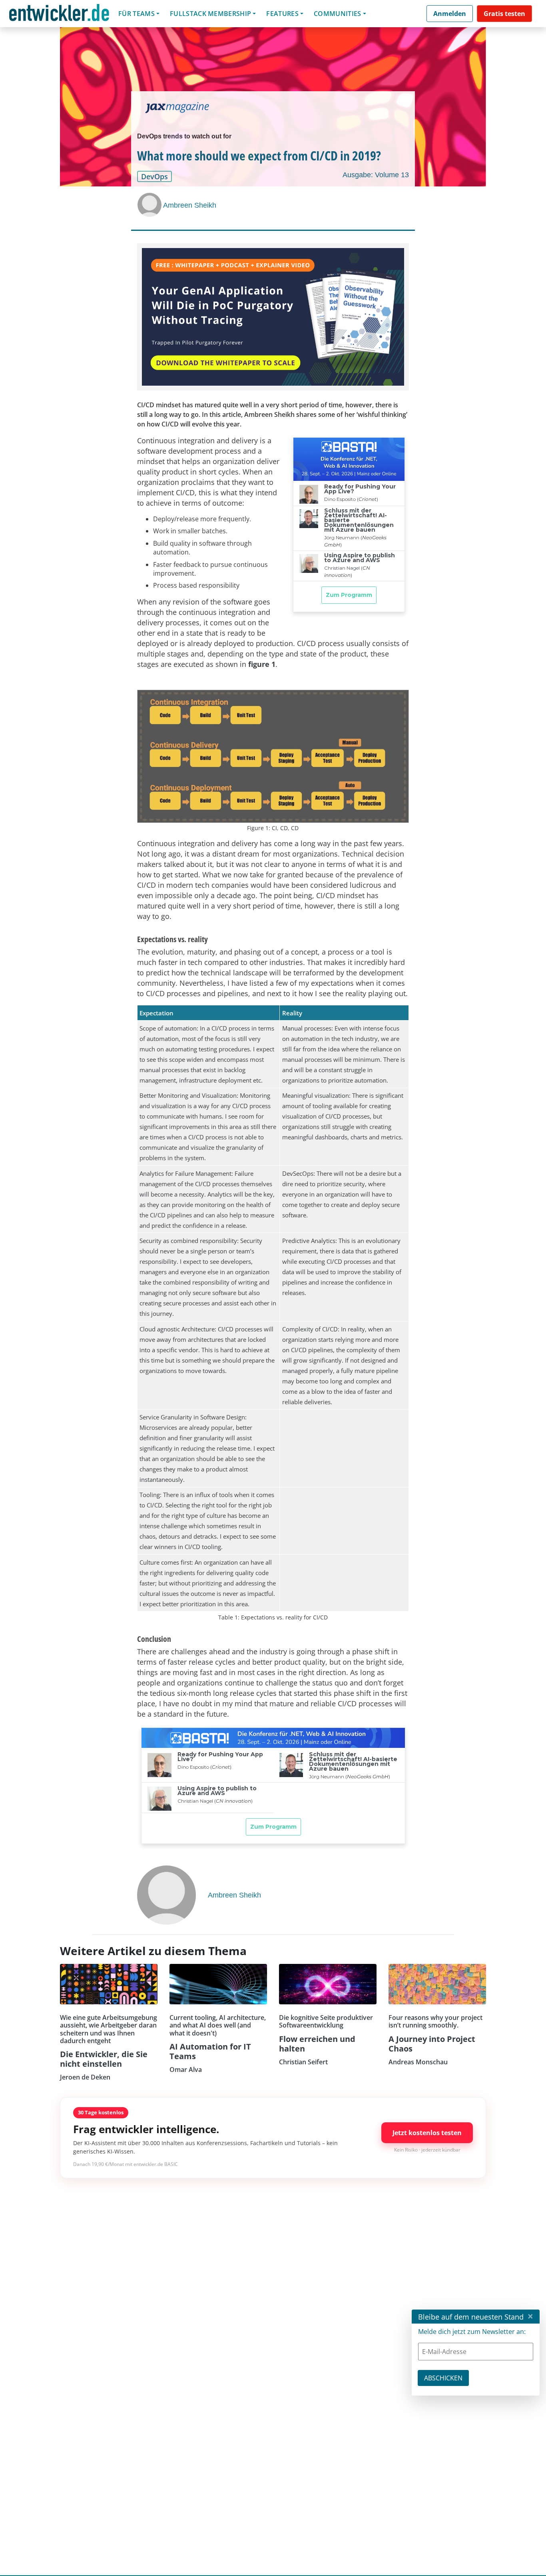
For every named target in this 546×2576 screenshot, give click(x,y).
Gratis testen (504, 14)
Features (282, 14)
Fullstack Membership (210, 14)
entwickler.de (59, 15)
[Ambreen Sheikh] (150, 205)
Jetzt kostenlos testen (427, 2133)
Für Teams (136, 14)
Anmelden (450, 14)
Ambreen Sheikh (190, 205)
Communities (338, 14)
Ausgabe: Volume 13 (376, 175)
